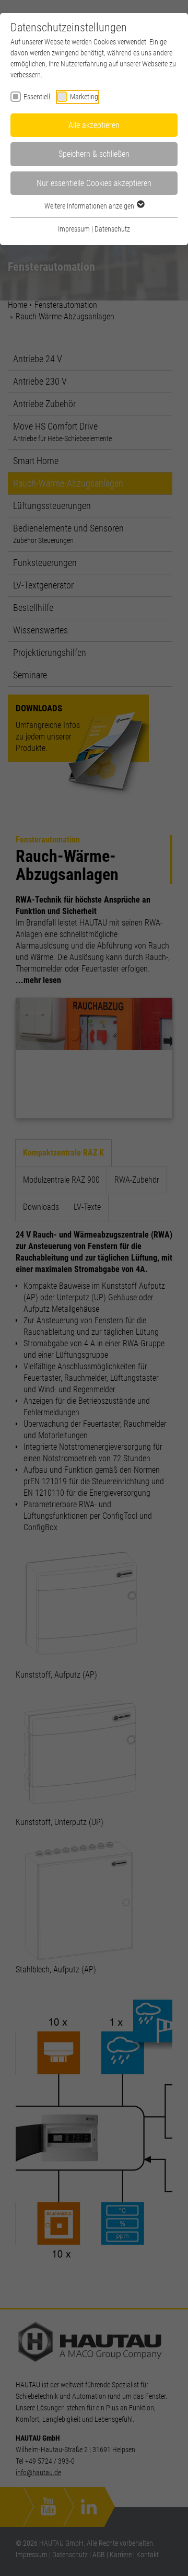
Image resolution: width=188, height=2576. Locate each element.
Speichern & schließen (94, 154)
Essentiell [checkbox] (37, 97)
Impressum (74, 229)
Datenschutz (112, 229)
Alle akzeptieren (94, 125)
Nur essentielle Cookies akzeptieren (94, 183)
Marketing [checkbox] (84, 97)
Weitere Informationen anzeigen (90, 206)
